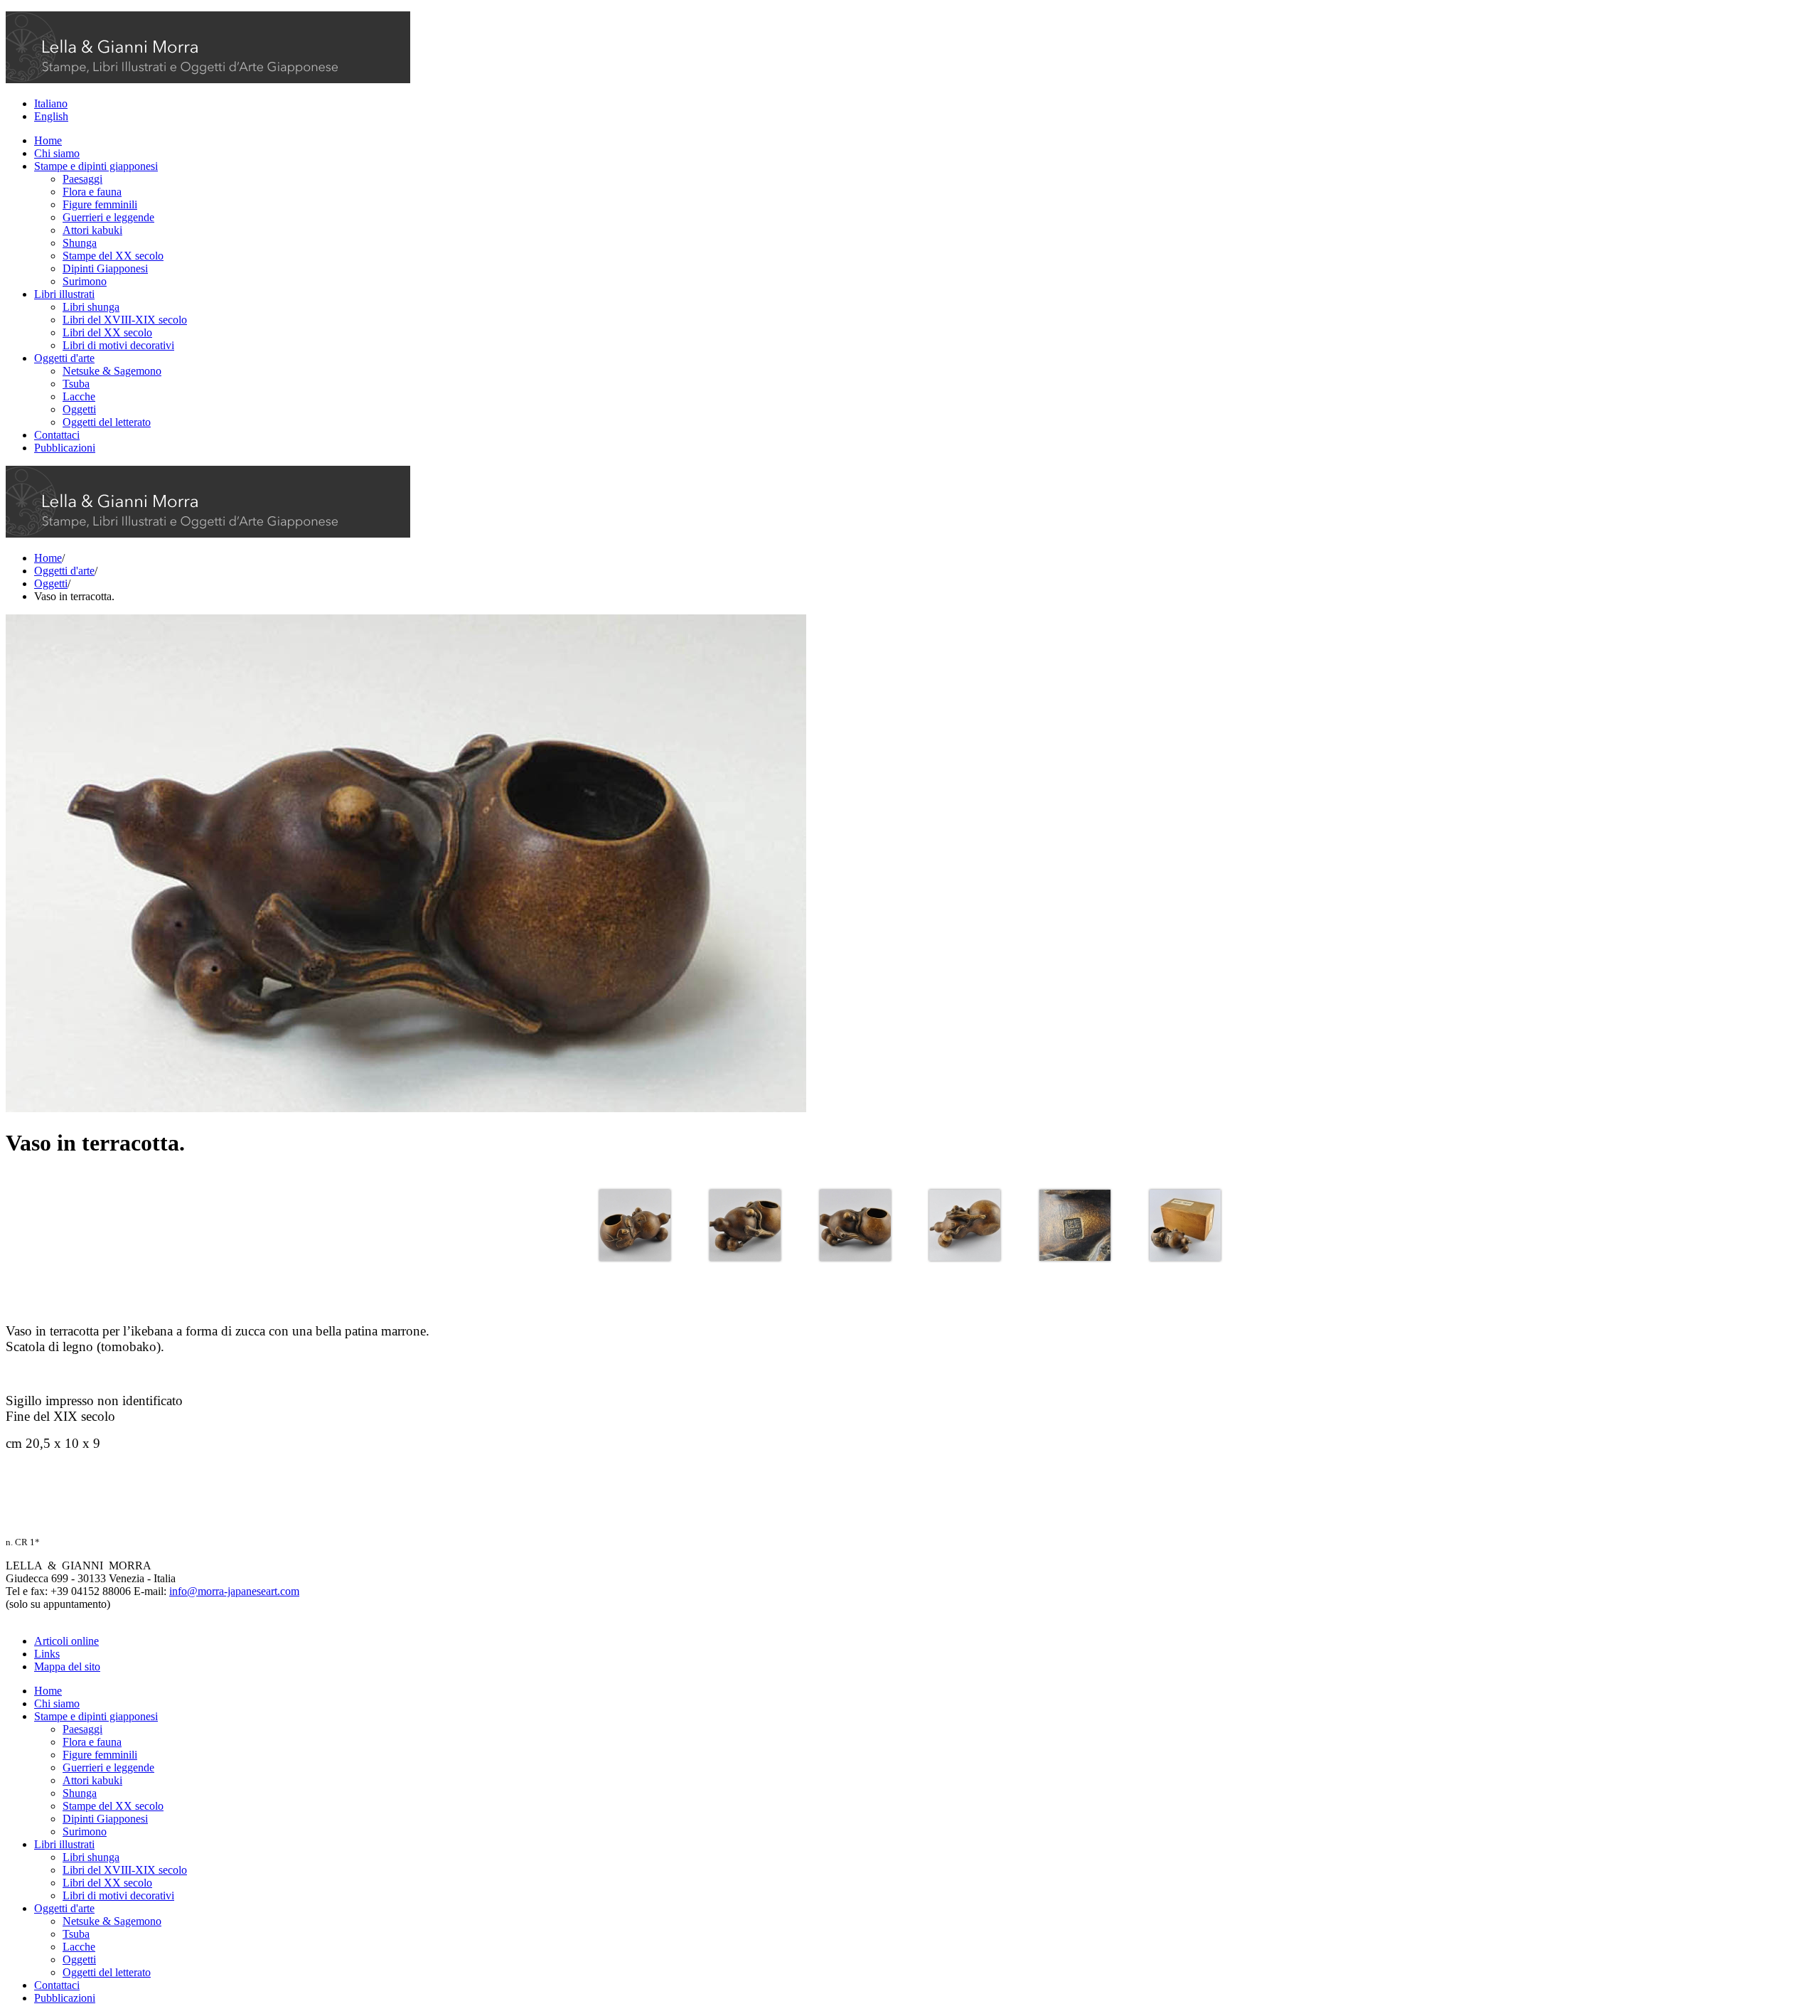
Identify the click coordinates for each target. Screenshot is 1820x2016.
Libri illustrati (64, 294)
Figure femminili (100, 204)
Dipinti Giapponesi (105, 268)
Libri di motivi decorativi (118, 345)
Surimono (85, 281)
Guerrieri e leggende (108, 217)
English (51, 116)
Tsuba (76, 384)
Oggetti (79, 409)
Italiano (51, 103)
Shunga (80, 243)
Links (47, 1654)
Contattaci (57, 435)
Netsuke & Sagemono (112, 371)
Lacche (79, 396)
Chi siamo (57, 153)
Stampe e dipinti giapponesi (96, 166)
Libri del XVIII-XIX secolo (125, 320)
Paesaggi (82, 179)
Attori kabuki (92, 230)
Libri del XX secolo (107, 332)
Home (48, 140)
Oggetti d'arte (64, 358)
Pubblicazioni (65, 448)
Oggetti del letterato (107, 422)
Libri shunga (91, 307)
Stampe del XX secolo (113, 256)
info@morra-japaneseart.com (234, 1591)
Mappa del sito (67, 1666)
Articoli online (66, 1641)
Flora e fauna (92, 192)
